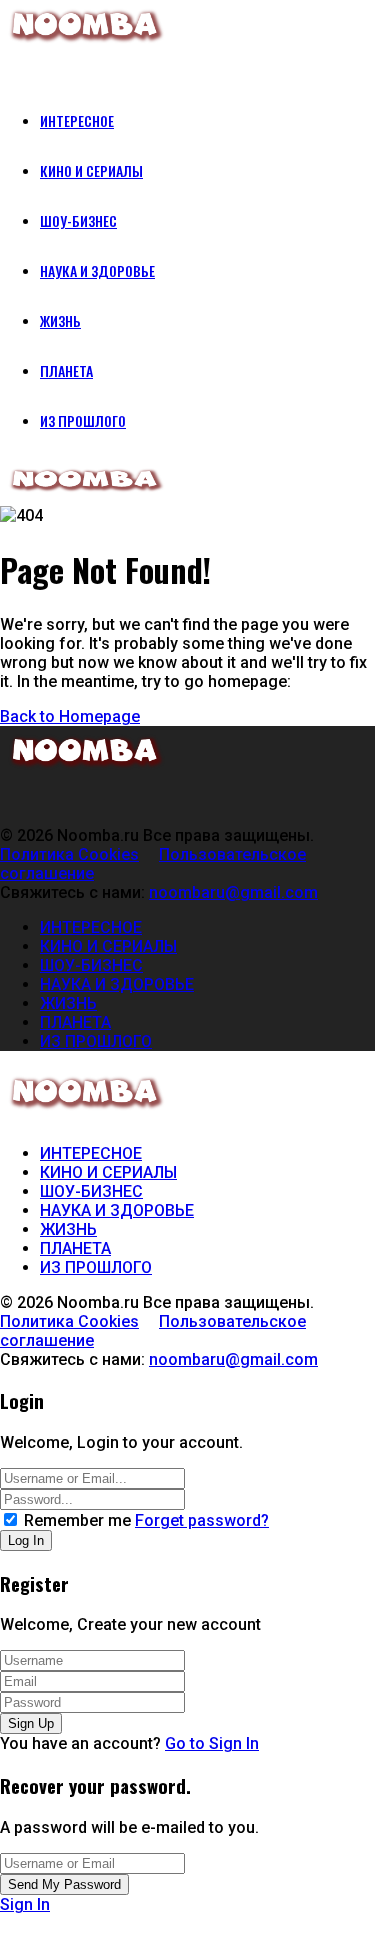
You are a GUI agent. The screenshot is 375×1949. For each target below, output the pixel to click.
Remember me (77, 1520)
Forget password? (202, 1520)
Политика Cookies (69, 854)
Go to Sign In (212, 1743)
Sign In (25, 1904)
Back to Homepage (70, 716)
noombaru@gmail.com (233, 892)
